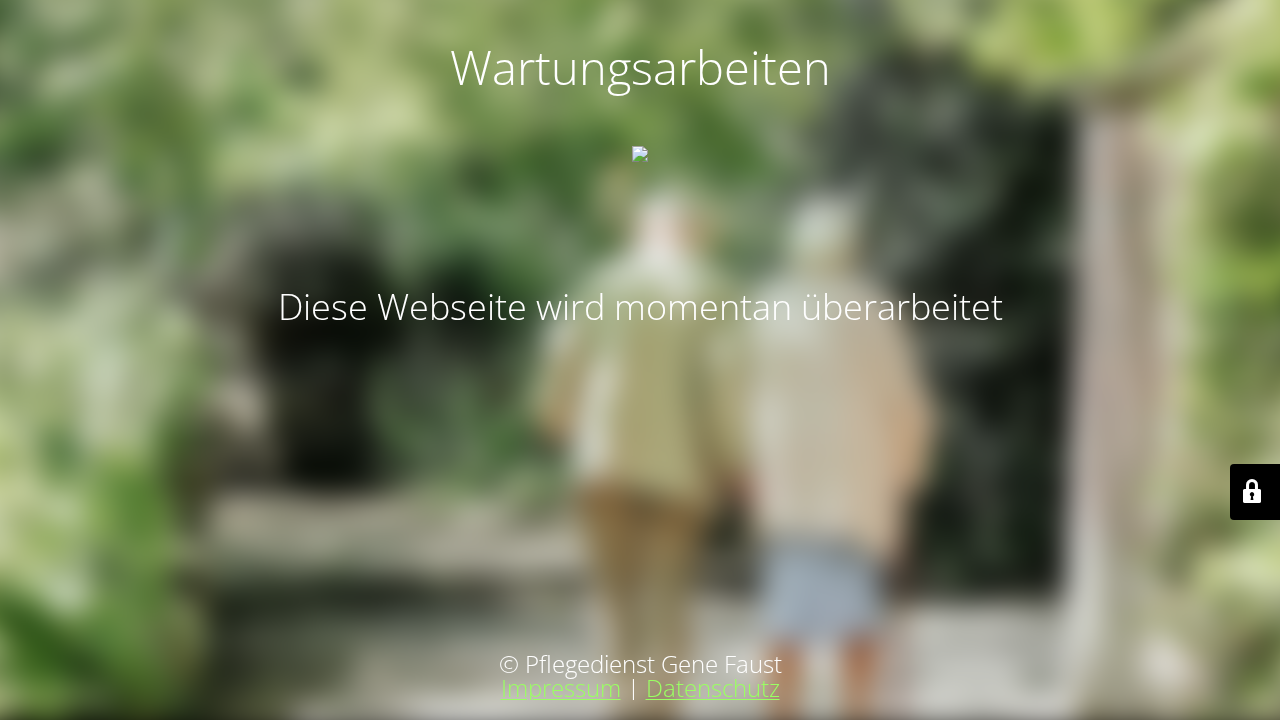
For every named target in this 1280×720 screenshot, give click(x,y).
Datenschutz (713, 687)
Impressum (561, 687)
